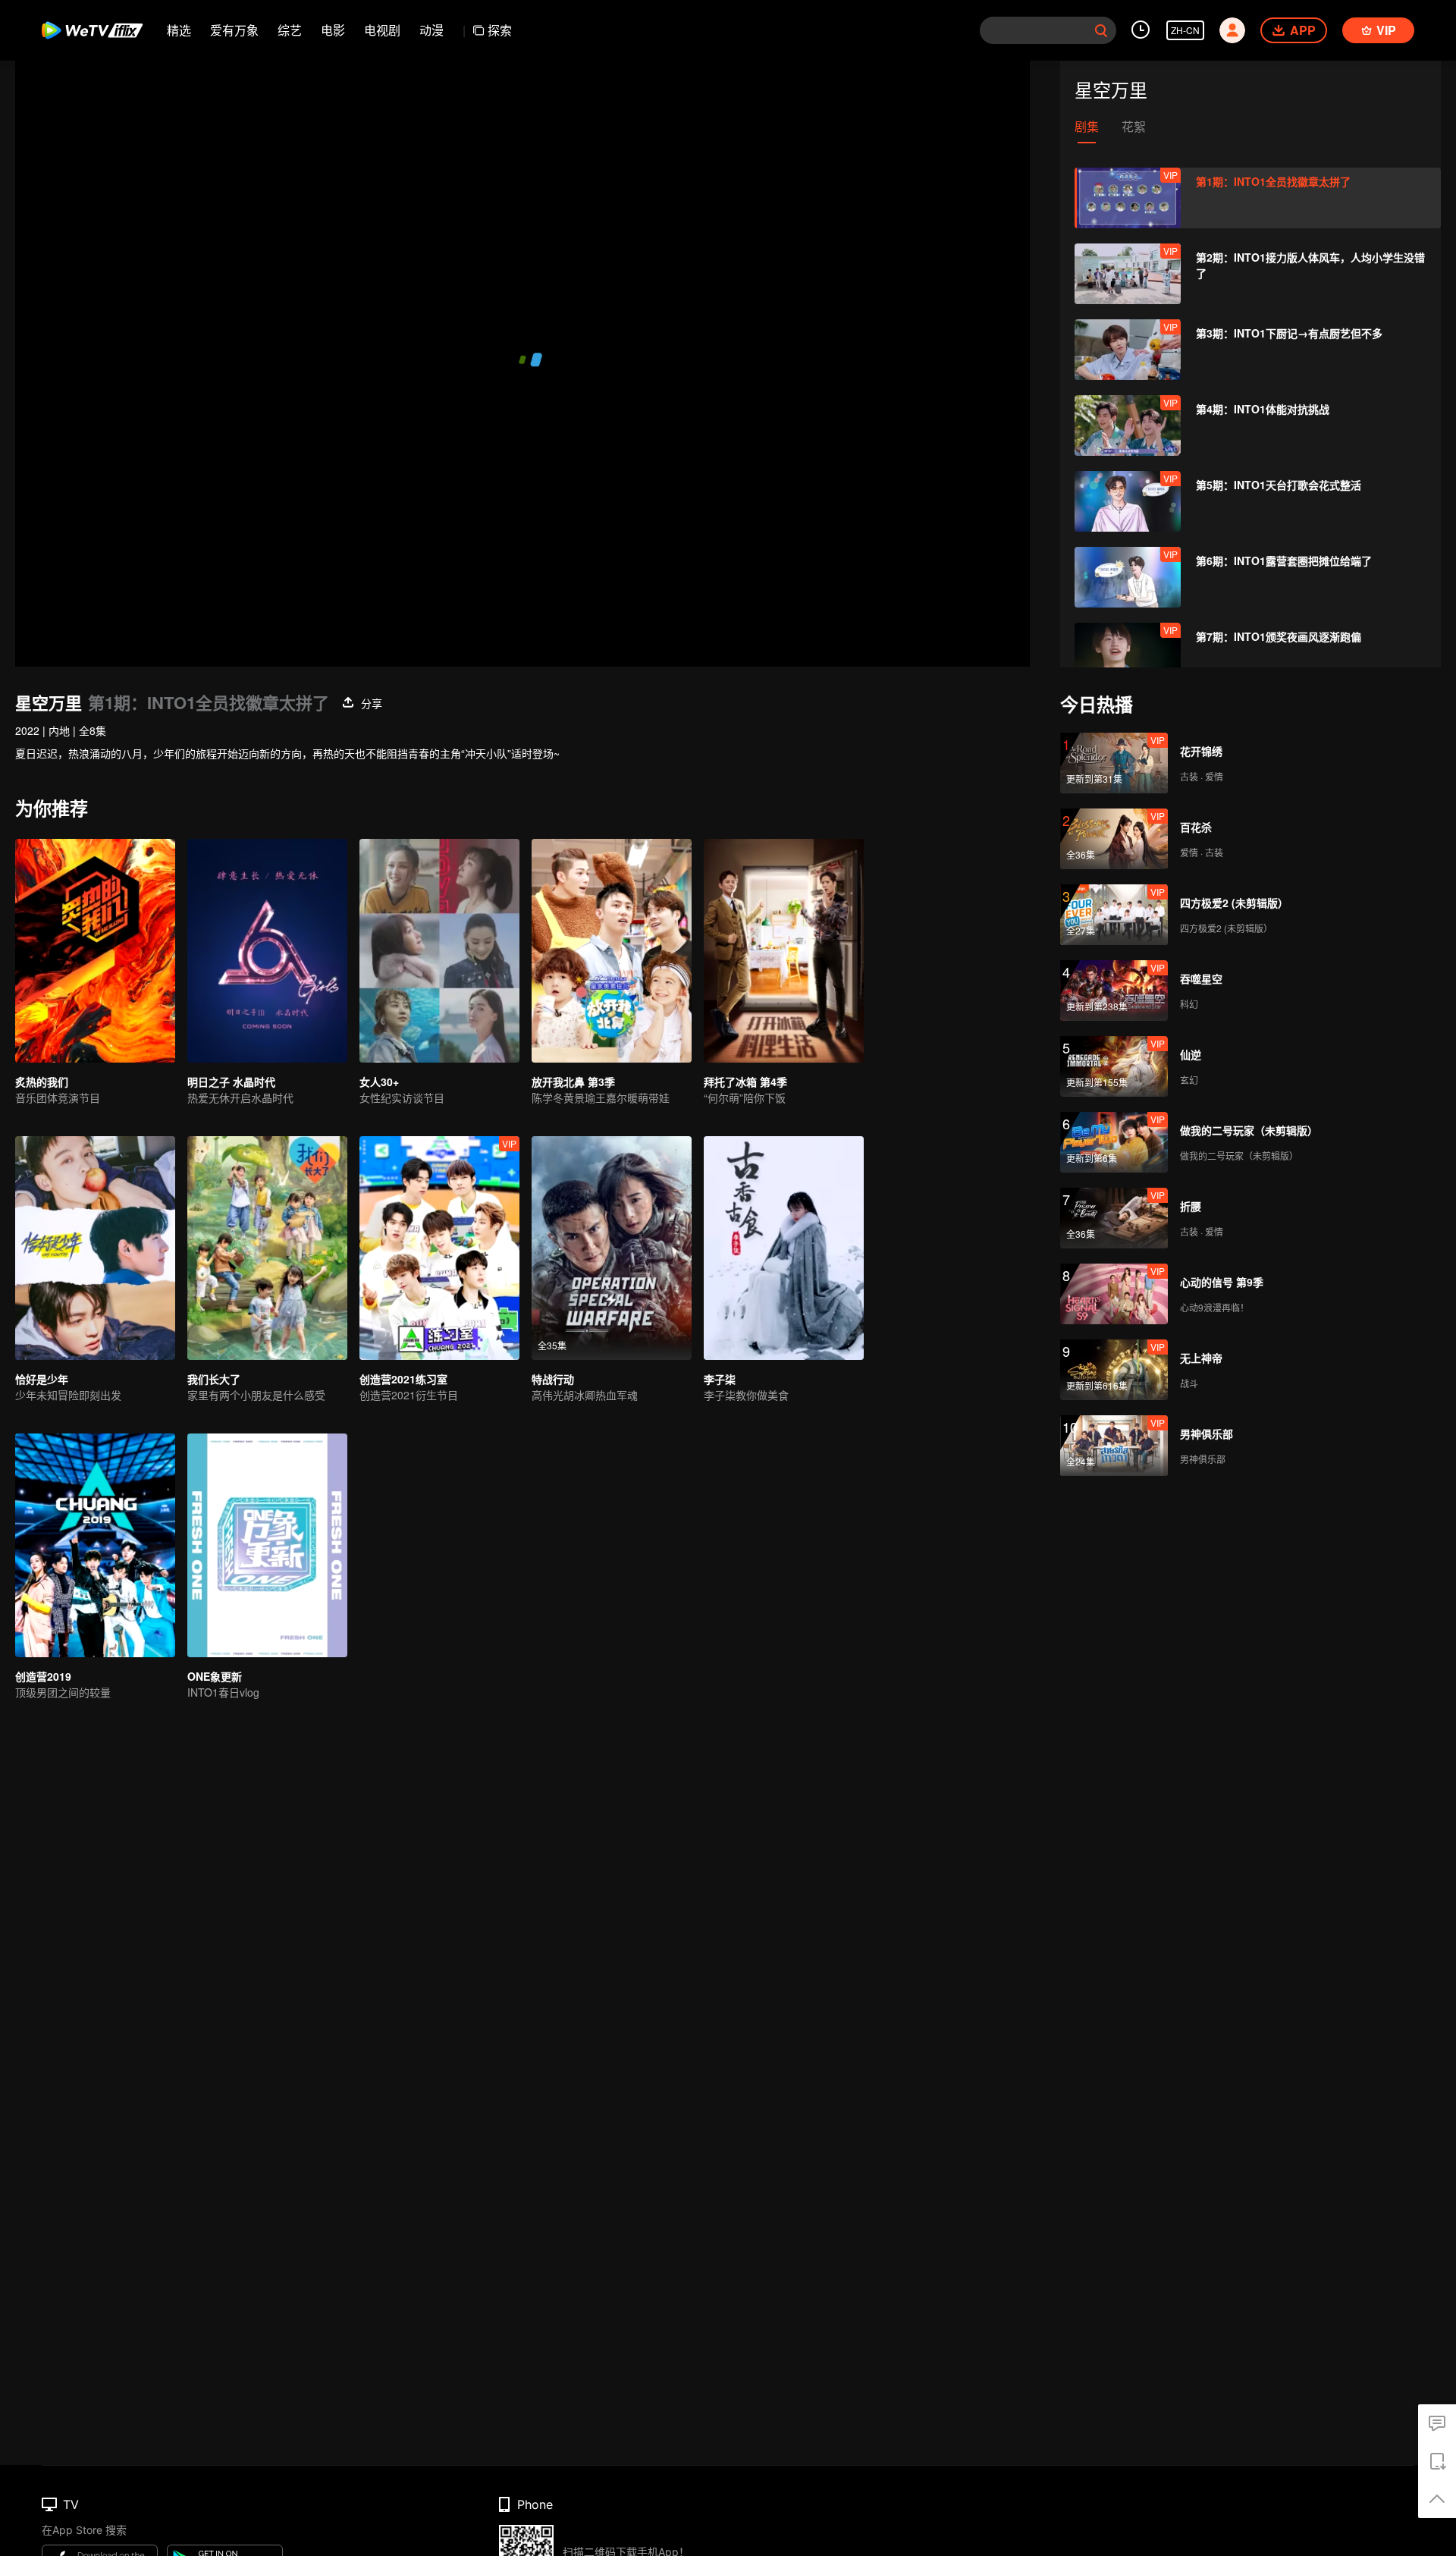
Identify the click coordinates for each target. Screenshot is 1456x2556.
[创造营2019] (95, 1545)
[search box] (1101, 30)
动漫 (431, 30)
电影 (333, 30)
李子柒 (720, 1379)
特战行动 (553, 1379)
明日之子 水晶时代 (231, 1082)
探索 (500, 30)
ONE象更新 (215, 1676)
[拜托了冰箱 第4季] (784, 951)
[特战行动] (612, 1248)
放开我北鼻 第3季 (573, 1082)
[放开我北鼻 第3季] (612, 951)
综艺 (290, 30)
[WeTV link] (93, 30)
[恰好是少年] (95, 1248)
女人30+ (379, 1082)
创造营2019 (43, 1676)
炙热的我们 (42, 1082)
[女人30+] (439, 951)
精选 (179, 30)
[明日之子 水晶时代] (267, 951)
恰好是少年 (42, 1379)
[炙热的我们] (95, 951)
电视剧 (382, 30)
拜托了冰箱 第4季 (745, 1082)
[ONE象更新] (267, 1545)
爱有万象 (234, 30)
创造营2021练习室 (403, 1379)
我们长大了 (214, 1379)
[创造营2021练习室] (439, 1248)
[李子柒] (784, 1248)
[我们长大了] (267, 1248)
